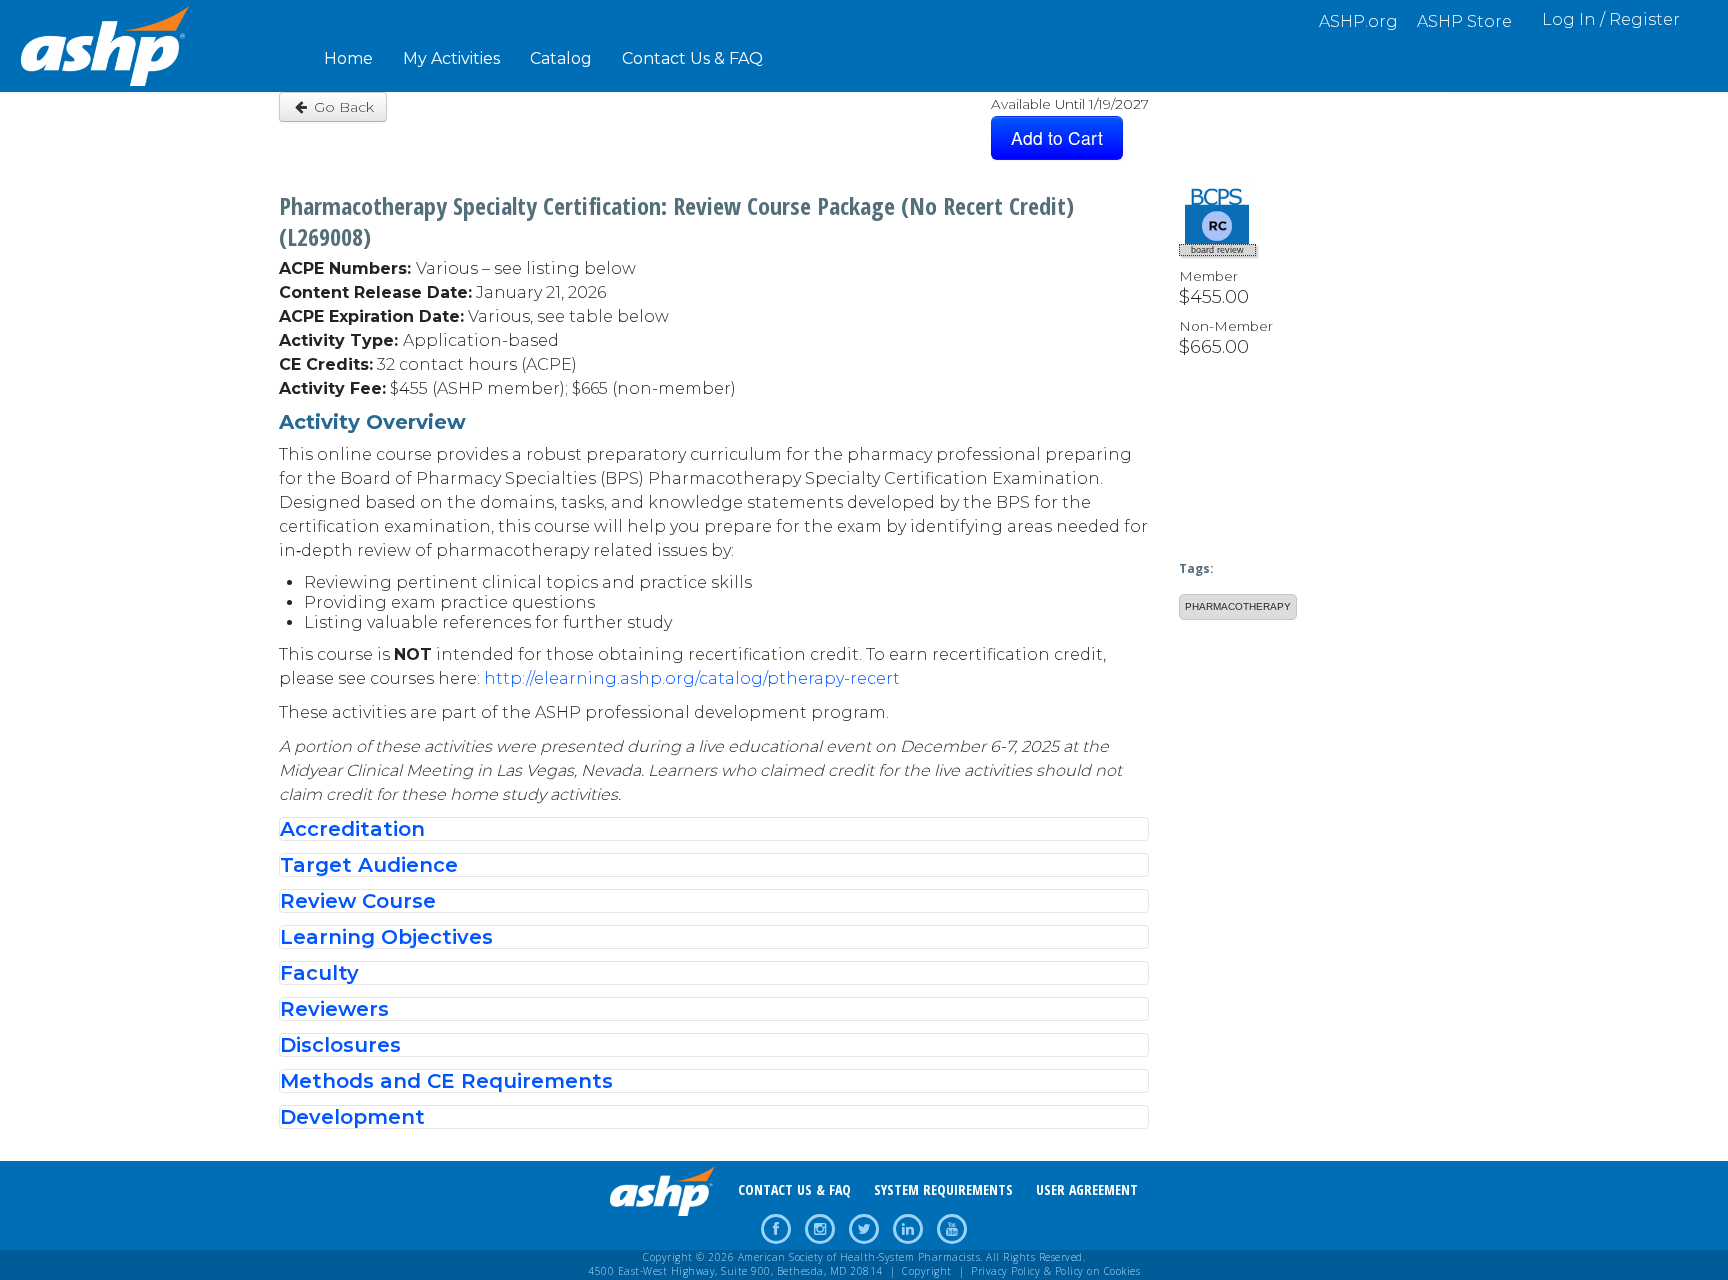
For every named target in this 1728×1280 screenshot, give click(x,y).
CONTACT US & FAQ (794, 1189)
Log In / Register (1611, 19)
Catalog (561, 58)
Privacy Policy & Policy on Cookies (1055, 1271)
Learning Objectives (386, 937)
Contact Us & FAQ (692, 58)
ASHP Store (1464, 21)
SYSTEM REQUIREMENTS (943, 1189)
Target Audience (369, 865)
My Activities (451, 58)
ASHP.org (1358, 21)
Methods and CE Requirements (446, 1081)
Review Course (358, 901)
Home (348, 58)
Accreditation (352, 829)
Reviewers (334, 1009)
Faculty (319, 973)
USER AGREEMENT (1087, 1189)
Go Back (342, 107)
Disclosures (340, 1045)
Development (352, 1117)
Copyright (927, 1271)
